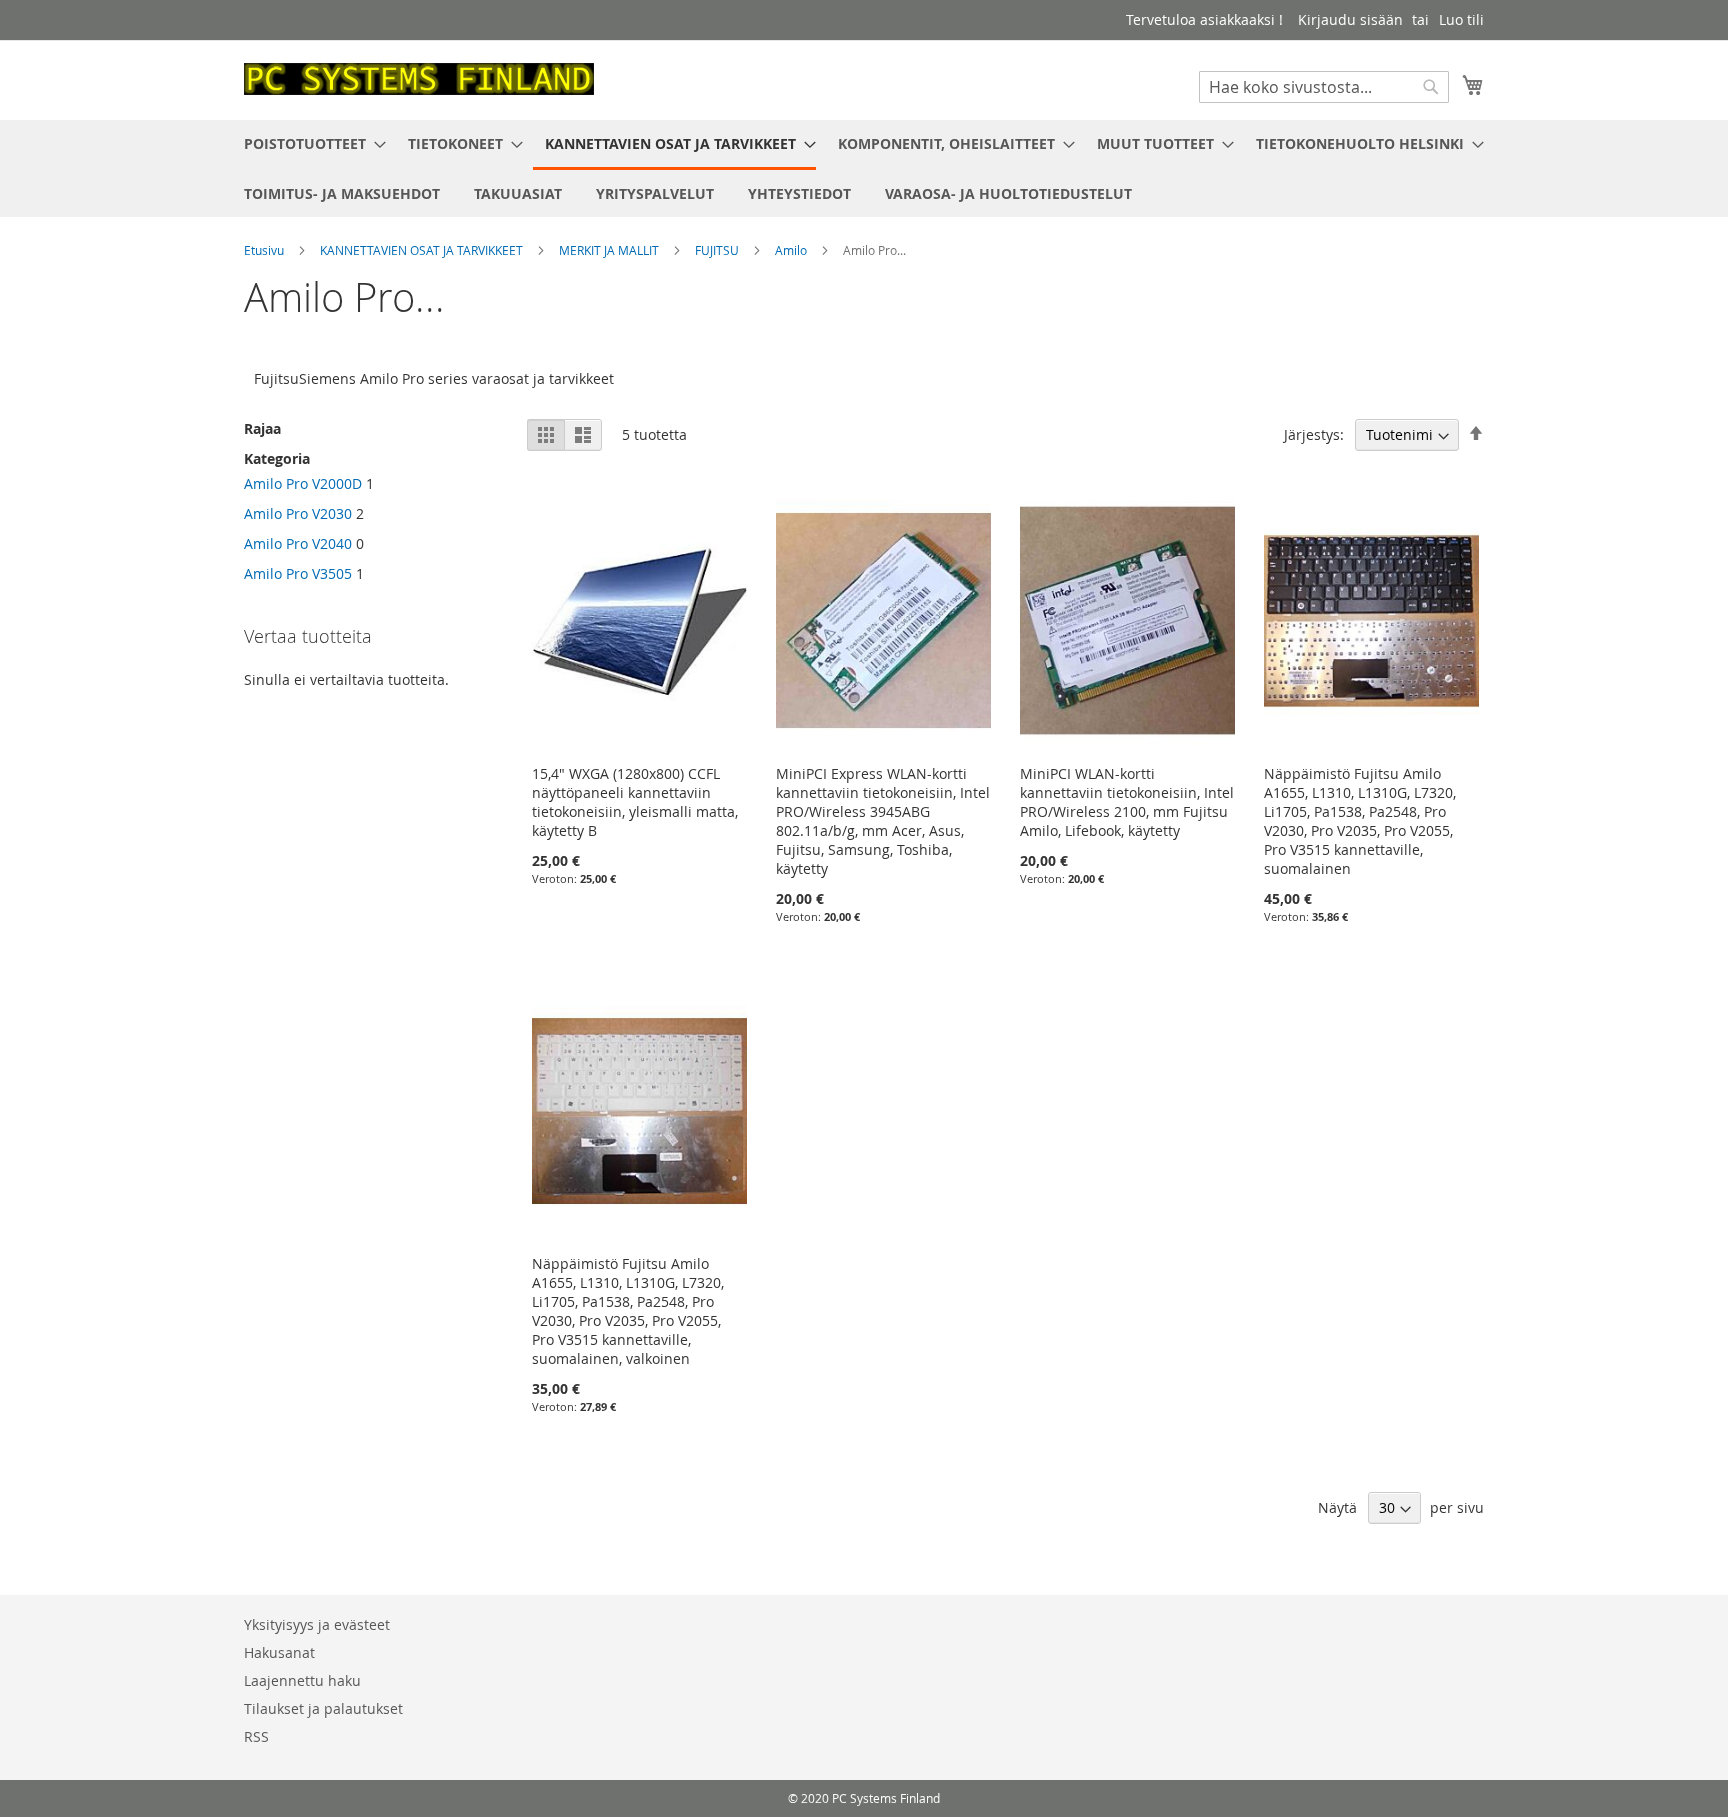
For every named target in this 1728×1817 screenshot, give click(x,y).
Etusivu (265, 250)
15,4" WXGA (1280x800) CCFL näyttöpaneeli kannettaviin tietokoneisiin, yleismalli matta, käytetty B (635, 802)
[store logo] (419, 79)
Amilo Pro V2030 (298, 513)
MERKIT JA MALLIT (610, 250)
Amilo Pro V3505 (298, 573)
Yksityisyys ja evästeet (317, 1624)
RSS (256, 1736)
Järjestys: (1314, 434)
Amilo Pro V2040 (298, 543)
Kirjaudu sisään (1350, 19)
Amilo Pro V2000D (303, 483)
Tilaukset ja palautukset (323, 1708)
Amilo (792, 250)
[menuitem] (309, 143)
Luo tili (1461, 19)
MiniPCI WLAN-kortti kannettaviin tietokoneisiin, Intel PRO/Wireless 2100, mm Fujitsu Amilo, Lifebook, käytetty (1127, 802)
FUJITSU (718, 250)
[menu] (864, 168)
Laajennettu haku (302, 1680)
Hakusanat (279, 1652)
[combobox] (1324, 87)
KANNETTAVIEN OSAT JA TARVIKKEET (423, 250)
